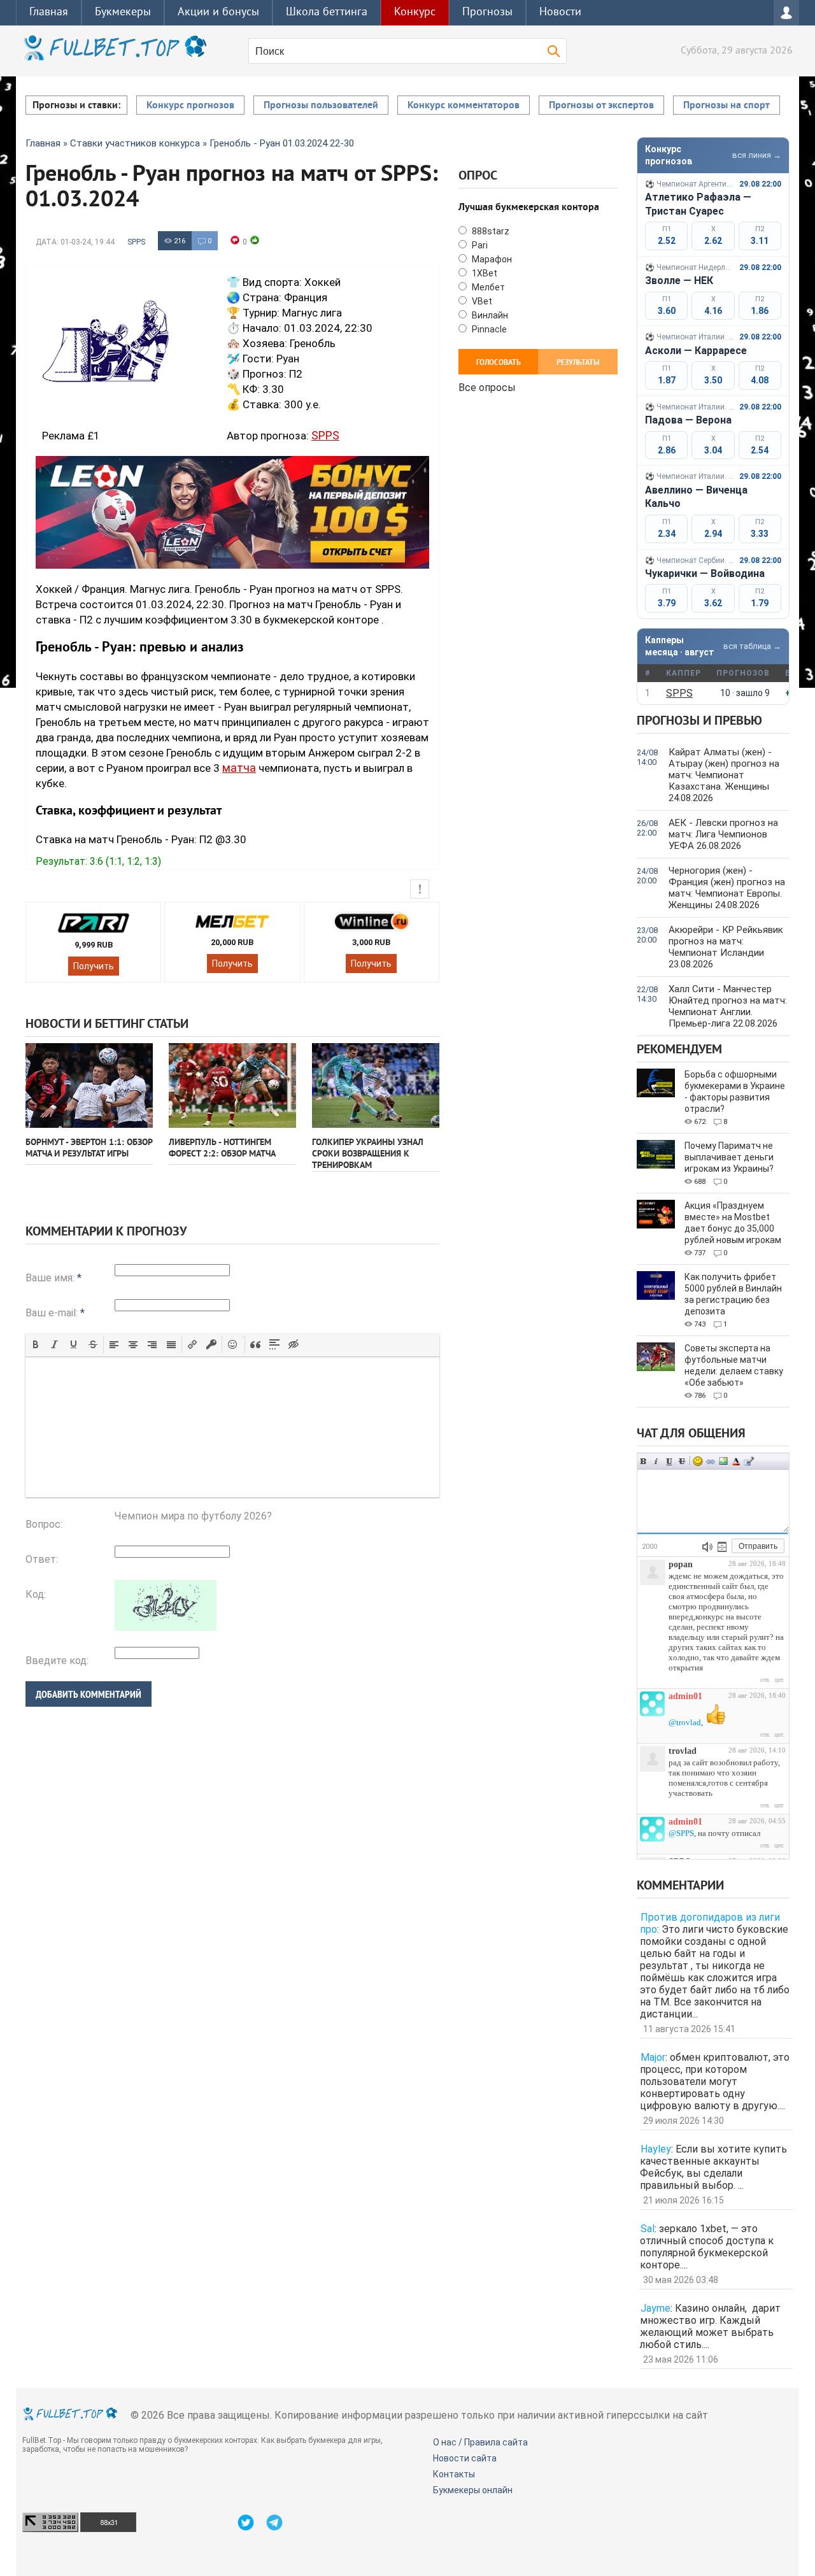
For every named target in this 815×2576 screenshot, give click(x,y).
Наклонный (656, 1461)
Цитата (749, 1461)
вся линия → (757, 155)
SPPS (136, 242)
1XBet (484, 273)
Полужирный (644, 1461)
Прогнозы (487, 12)
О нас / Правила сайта (480, 2442)
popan (681, 1564)
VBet (481, 301)
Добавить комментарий (89, 1694)
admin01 (685, 1696)
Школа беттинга (327, 12)
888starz (490, 231)
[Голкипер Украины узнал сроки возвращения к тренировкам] (376, 1085)
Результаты (578, 363)
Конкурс (415, 12)
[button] (36, 1344)
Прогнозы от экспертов (601, 106)
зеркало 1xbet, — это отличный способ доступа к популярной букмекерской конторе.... (707, 2247)
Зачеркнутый (682, 1461)
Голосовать (499, 363)
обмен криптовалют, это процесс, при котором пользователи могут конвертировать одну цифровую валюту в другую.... (715, 2081)
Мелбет (487, 287)
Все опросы (487, 386)
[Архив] (722, 1547)
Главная (49, 12)
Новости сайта (465, 2458)
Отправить (758, 1546)
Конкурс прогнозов (190, 106)
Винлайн (489, 315)
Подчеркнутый (669, 1461)
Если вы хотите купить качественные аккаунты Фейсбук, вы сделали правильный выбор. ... (713, 2167)
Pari (479, 245)
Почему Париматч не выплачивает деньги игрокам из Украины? (729, 1157)
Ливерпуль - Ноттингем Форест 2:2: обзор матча (222, 1149)
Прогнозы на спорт (726, 106)
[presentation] (36, 1344)
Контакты (454, 2474)
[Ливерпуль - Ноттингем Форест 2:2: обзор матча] (232, 1085)
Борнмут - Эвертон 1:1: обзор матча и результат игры (89, 1149)
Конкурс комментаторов (464, 106)
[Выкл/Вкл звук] (707, 1547)
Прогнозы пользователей (321, 106)
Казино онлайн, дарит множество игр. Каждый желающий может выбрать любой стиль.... (710, 2326)
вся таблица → (752, 646)
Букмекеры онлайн (473, 2490)
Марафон (491, 259)
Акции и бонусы (218, 12)
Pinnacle (488, 329)
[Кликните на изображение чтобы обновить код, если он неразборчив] (166, 1627)
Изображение (723, 1461)
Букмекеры (123, 12)
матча (239, 768)
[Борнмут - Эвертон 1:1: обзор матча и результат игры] (89, 1085)
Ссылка (711, 1461)
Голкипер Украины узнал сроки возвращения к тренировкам (368, 1154)
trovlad (683, 1751)
